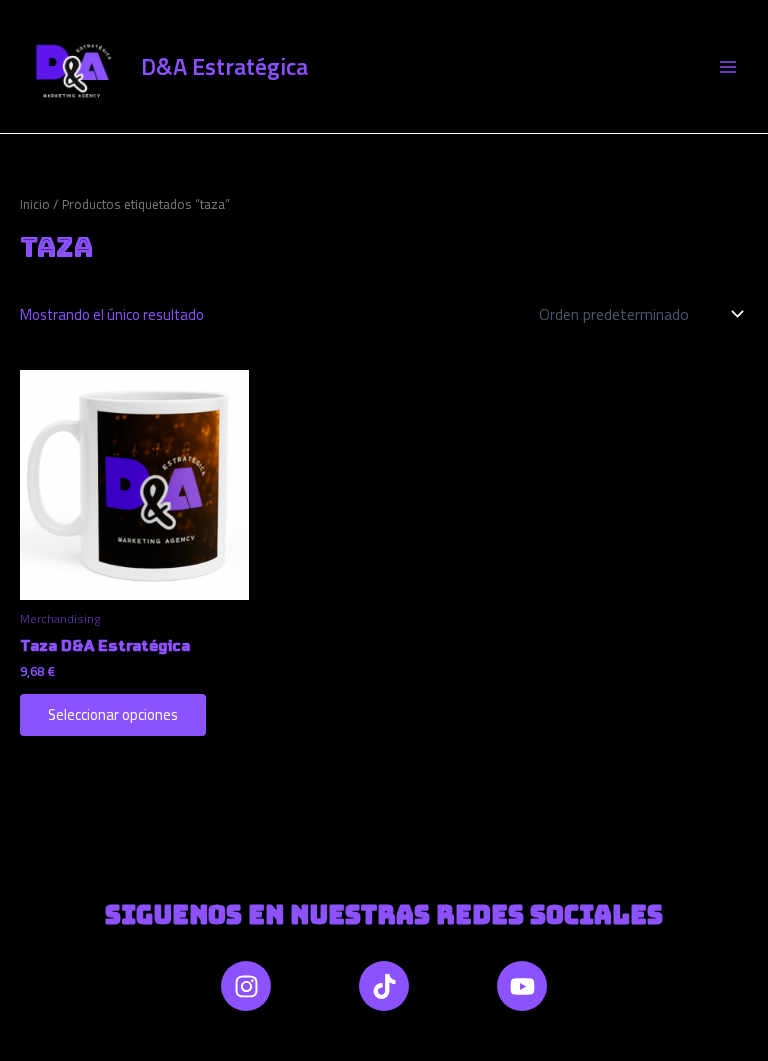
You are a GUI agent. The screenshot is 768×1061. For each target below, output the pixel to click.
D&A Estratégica (224, 66)
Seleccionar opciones (113, 714)
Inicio (35, 204)
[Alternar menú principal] (728, 66)
